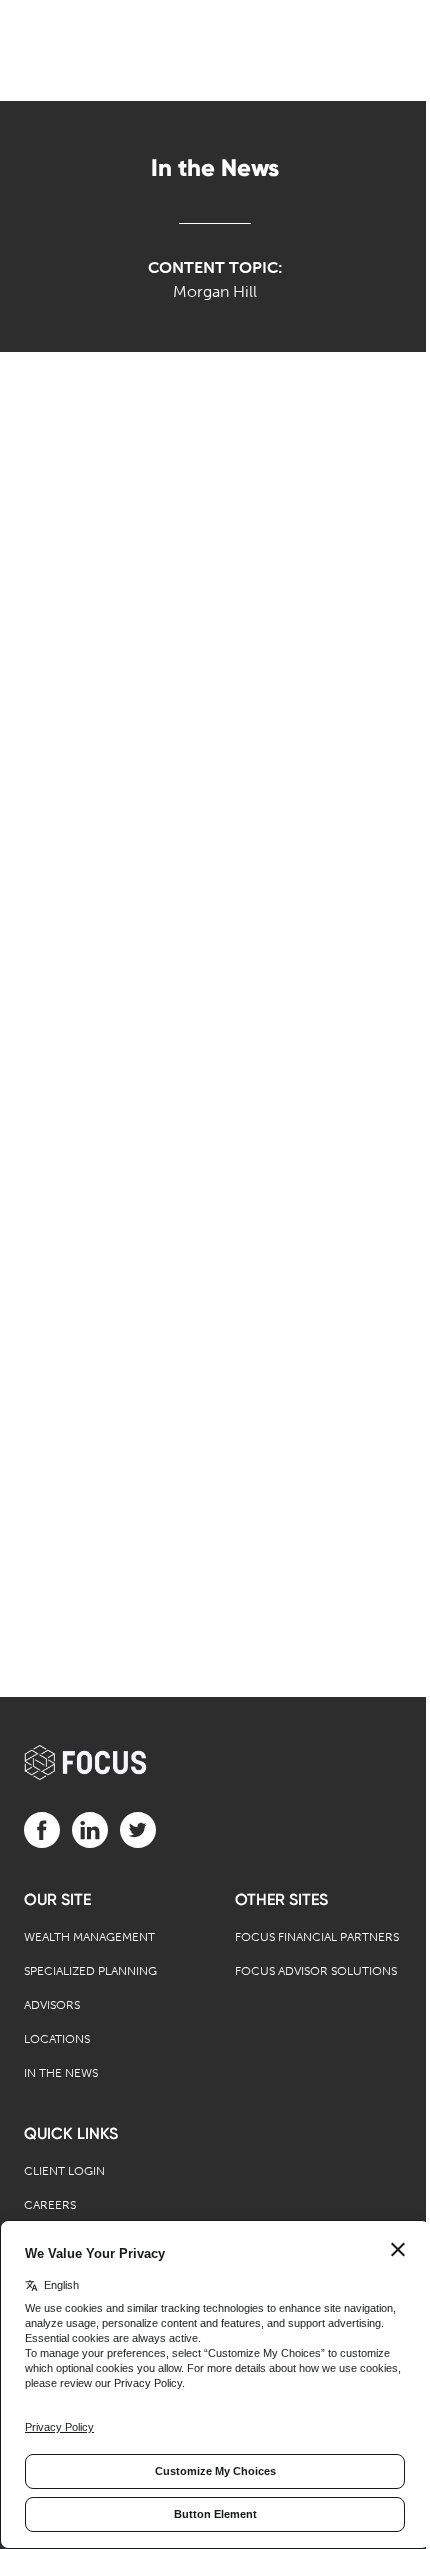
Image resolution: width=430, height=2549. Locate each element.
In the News (61, 2073)
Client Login (64, 2171)
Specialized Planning (90, 1971)
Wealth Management (89, 1937)
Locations (57, 2039)
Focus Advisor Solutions (316, 1971)
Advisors (52, 2005)
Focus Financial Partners (317, 1937)
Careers (50, 2205)
